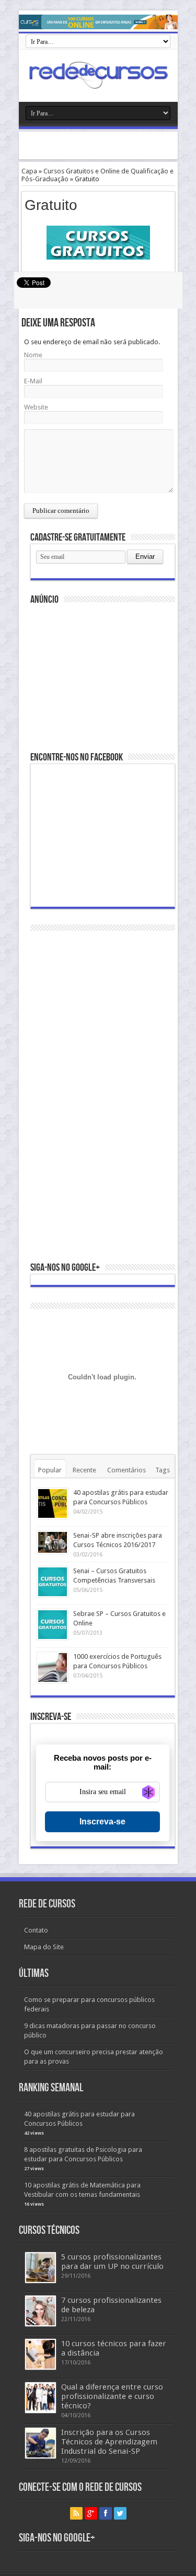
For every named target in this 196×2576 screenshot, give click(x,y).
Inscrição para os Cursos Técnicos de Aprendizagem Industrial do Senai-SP (109, 2442)
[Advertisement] (107, 145)
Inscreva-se (102, 1822)
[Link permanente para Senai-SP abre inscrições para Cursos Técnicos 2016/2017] (53, 1542)
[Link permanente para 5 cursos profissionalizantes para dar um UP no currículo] (41, 2268)
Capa (29, 171)
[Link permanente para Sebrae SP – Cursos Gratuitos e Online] (53, 1625)
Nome (33, 355)
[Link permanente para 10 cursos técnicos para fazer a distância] (41, 2354)
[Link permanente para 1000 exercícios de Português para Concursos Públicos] (53, 1667)
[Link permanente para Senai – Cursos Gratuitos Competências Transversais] (53, 1582)
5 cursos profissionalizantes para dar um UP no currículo (112, 2262)
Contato (36, 1930)
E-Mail (33, 381)
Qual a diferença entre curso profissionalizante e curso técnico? (112, 2396)
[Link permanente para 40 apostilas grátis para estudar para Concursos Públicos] (53, 1503)
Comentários (126, 1470)
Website (36, 407)
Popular (50, 1470)
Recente (84, 1470)
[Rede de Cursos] (98, 74)
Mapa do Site (44, 1947)
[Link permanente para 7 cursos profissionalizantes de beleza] (41, 2311)
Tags (163, 1470)
